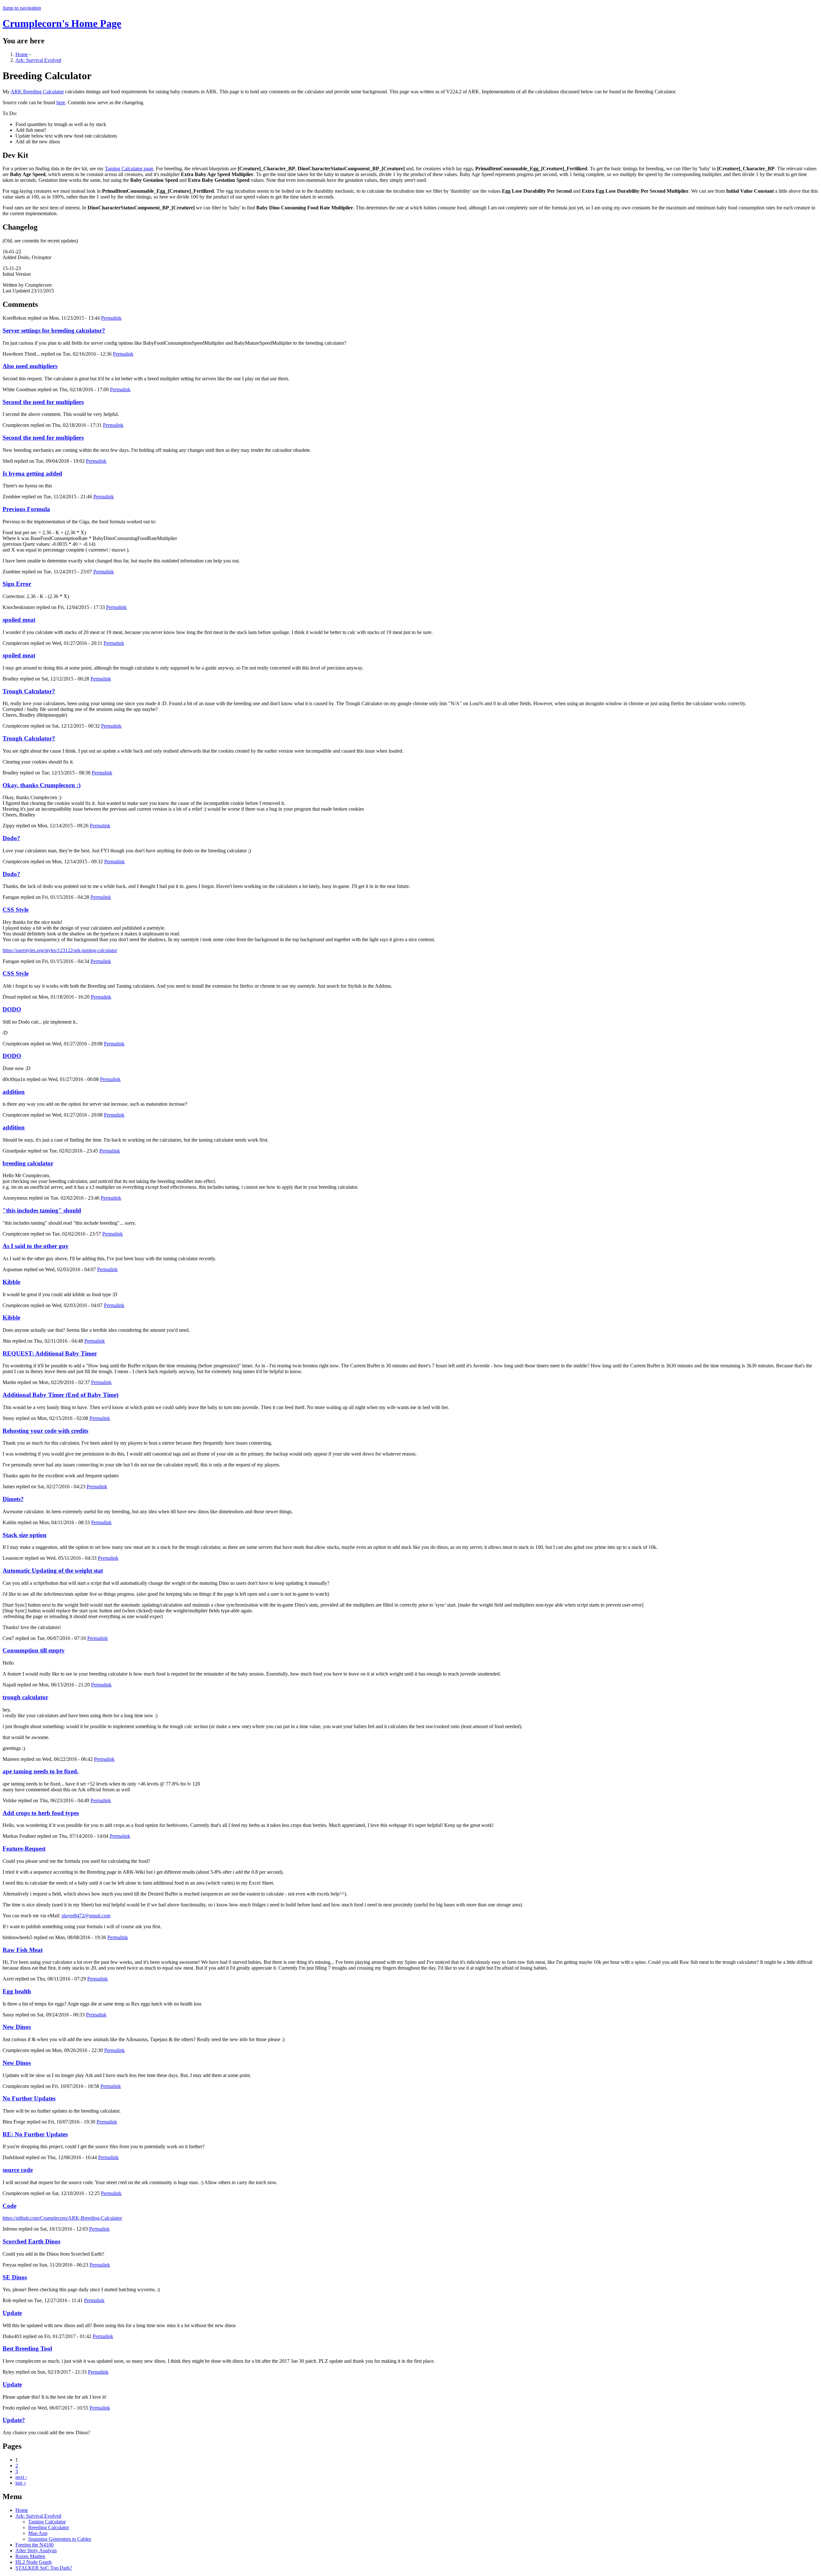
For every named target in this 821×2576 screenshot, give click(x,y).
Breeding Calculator (49, 2527)
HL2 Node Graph (34, 2562)
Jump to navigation (22, 8)
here (61, 102)
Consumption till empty (34, 1650)
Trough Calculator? (29, 691)
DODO (12, 1009)
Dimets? (13, 1499)
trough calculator (25, 1697)
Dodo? (11, 838)
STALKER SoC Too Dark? (44, 2568)
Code (9, 2206)
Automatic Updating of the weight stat (53, 1571)
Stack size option (25, 1535)
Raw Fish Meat (23, 1950)
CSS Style (16, 910)
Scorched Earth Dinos (31, 2241)
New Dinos (17, 2027)
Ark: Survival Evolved (38, 60)
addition (14, 1092)
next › (21, 2477)
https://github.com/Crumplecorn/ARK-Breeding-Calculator (62, 2218)
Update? (14, 2420)
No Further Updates (29, 2098)
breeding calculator (28, 1163)
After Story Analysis (36, 2551)
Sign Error (17, 584)
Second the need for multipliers (43, 402)
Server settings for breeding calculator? (54, 330)
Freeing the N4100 (34, 2545)
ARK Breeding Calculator (37, 92)
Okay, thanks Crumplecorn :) (42, 785)
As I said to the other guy (36, 1246)
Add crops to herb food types (41, 1813)
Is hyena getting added (32, 473)
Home (22, 54)
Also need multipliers (30, 366)
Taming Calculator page (129, 169)
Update (12, 2313)
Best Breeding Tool (27, 2348)
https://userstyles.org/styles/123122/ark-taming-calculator (60, 950)
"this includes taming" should (42, 1210)
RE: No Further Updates (35, 2134)
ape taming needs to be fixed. (41, 1771)
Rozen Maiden (30, 2556)
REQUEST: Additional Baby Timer (50, 1353)
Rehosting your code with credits (45, 1431)
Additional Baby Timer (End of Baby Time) (60, 1395)
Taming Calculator (47, 2522)
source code (18, 2170)
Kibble (11, 1282)
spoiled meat (19, 620)
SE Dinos (15, 2277)
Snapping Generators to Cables (60, 2539)
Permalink (111, 318)
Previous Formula (26, 509)
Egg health (17, 1991)
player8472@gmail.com (86, 1916)
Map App (38, 2533)
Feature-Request (24, 1849)
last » (21, 2483)
